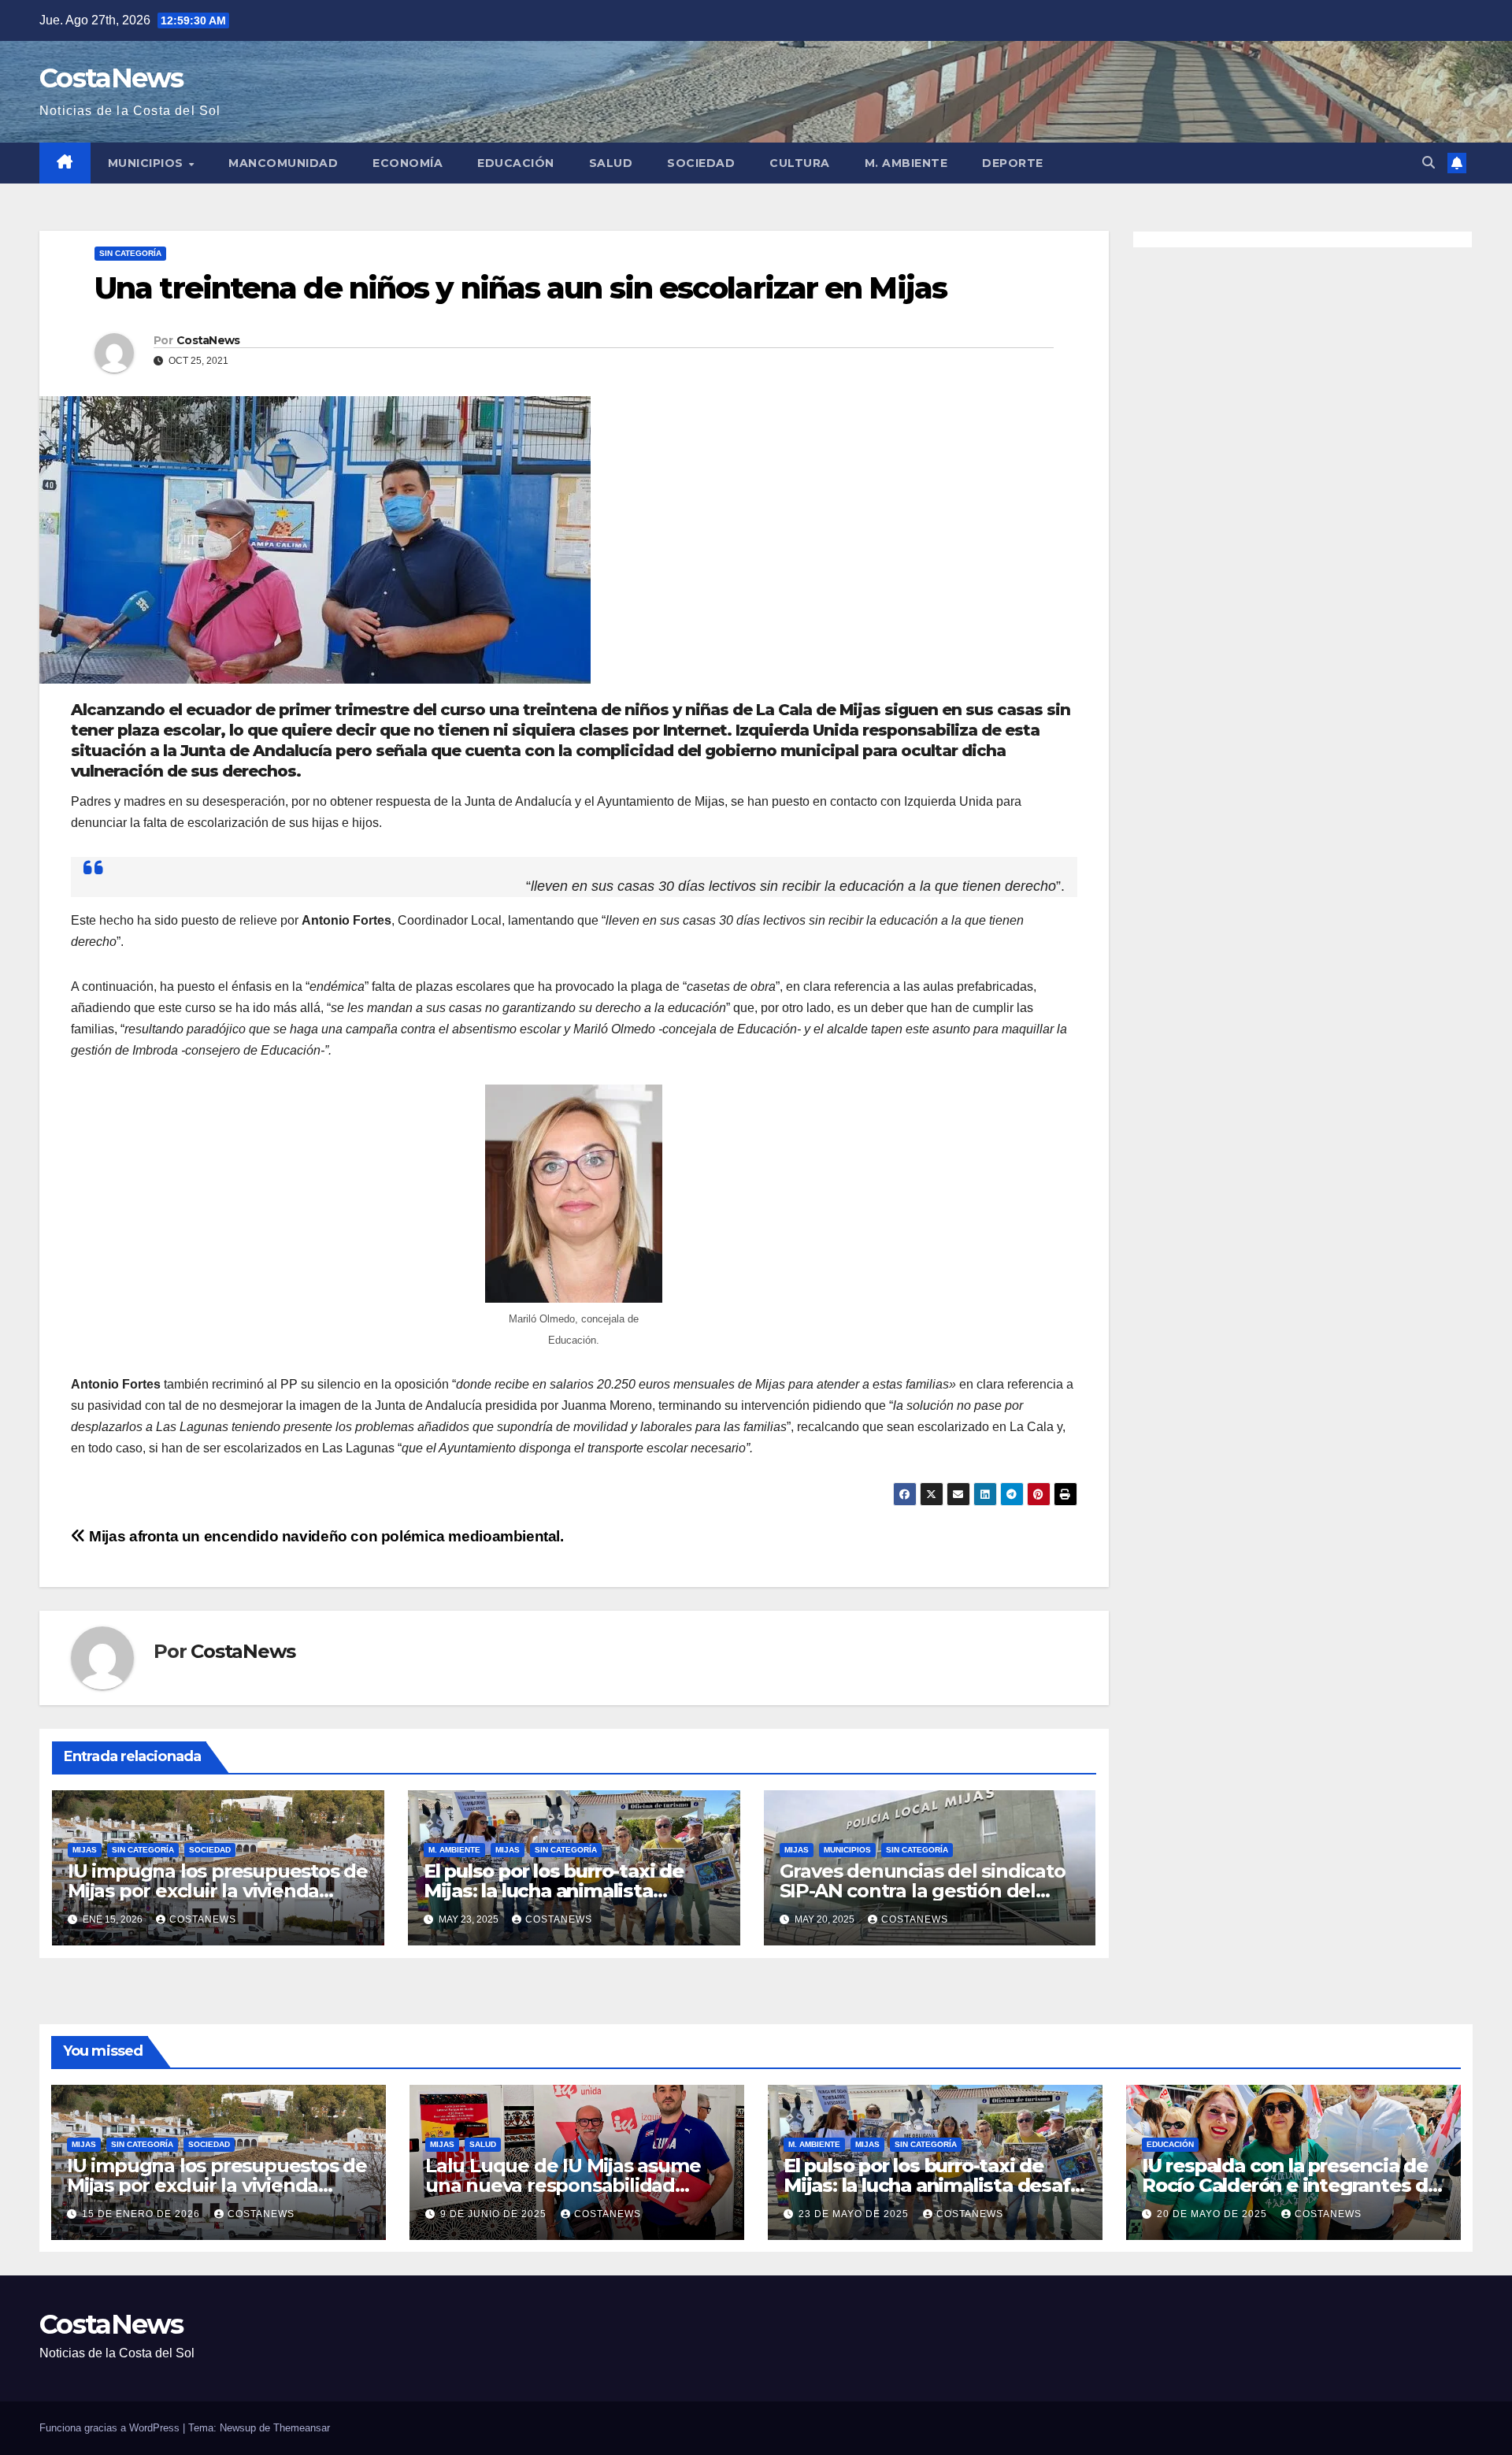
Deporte (1013, 163)
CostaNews (111, 78)
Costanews (203, 1919)
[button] (1429, 163)
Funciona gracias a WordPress (111, 2428)
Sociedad (701, 163)
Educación (516, 163)
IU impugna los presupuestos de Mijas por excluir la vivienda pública (218, 1891)
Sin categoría (130, 253)
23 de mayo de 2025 (855, 2214)
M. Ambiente (906, 163)
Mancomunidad (283, 163)
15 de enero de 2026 (143, 2214)
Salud (611, 163)
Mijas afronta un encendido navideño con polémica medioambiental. (325, 1536)
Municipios (148, 163)
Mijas (85, 1850)
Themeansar (302, 2428)
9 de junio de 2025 (495, 2214)
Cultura (800, 163)
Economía (408, 163)
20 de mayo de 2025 (1214, 2214)
